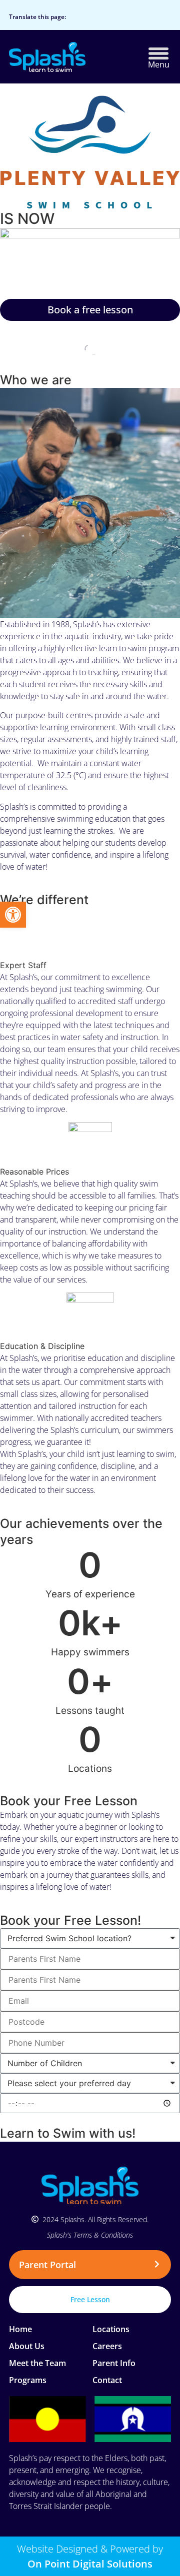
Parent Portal (47, 2265)
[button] (90, 2265)
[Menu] (158, 53)
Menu (159, 64)
